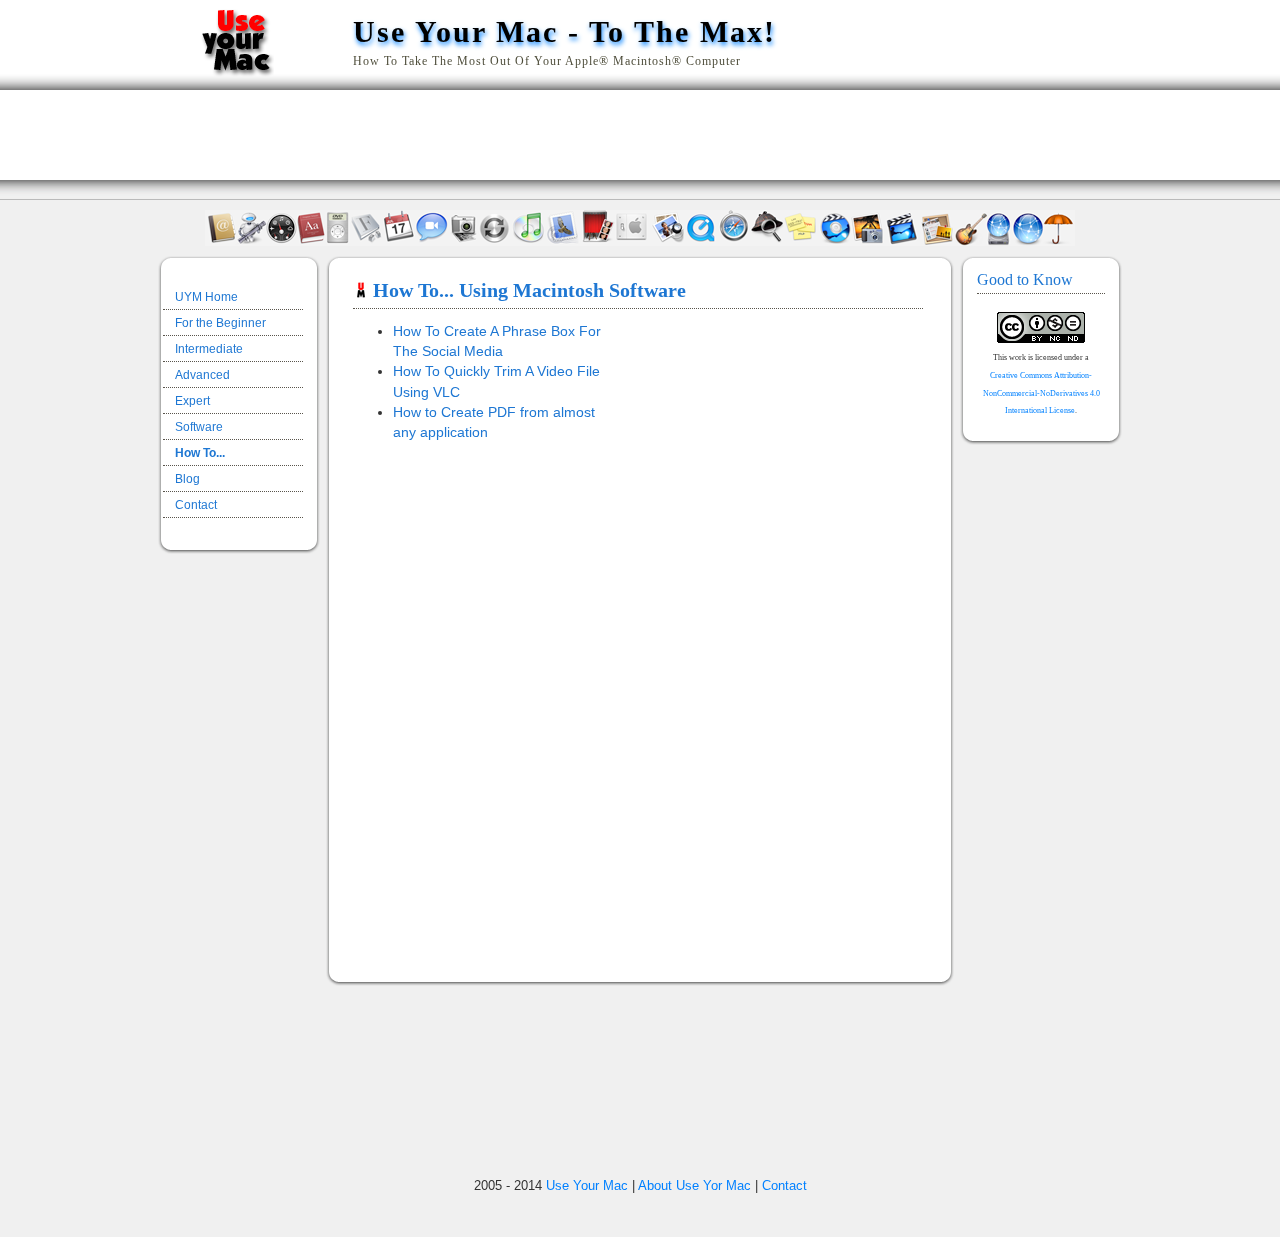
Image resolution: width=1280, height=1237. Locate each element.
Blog (187, 479)
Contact (196, 505)
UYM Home (206, 297)
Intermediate (209, 349)
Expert (192, 401)
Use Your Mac (587, 1185)
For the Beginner (220, 323)
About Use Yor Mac (694, 1185)
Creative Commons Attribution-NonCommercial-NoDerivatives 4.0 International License (1041, 393)
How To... (200, 453)
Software (199, 427)
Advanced (202, 375)
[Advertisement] (640, 135)
